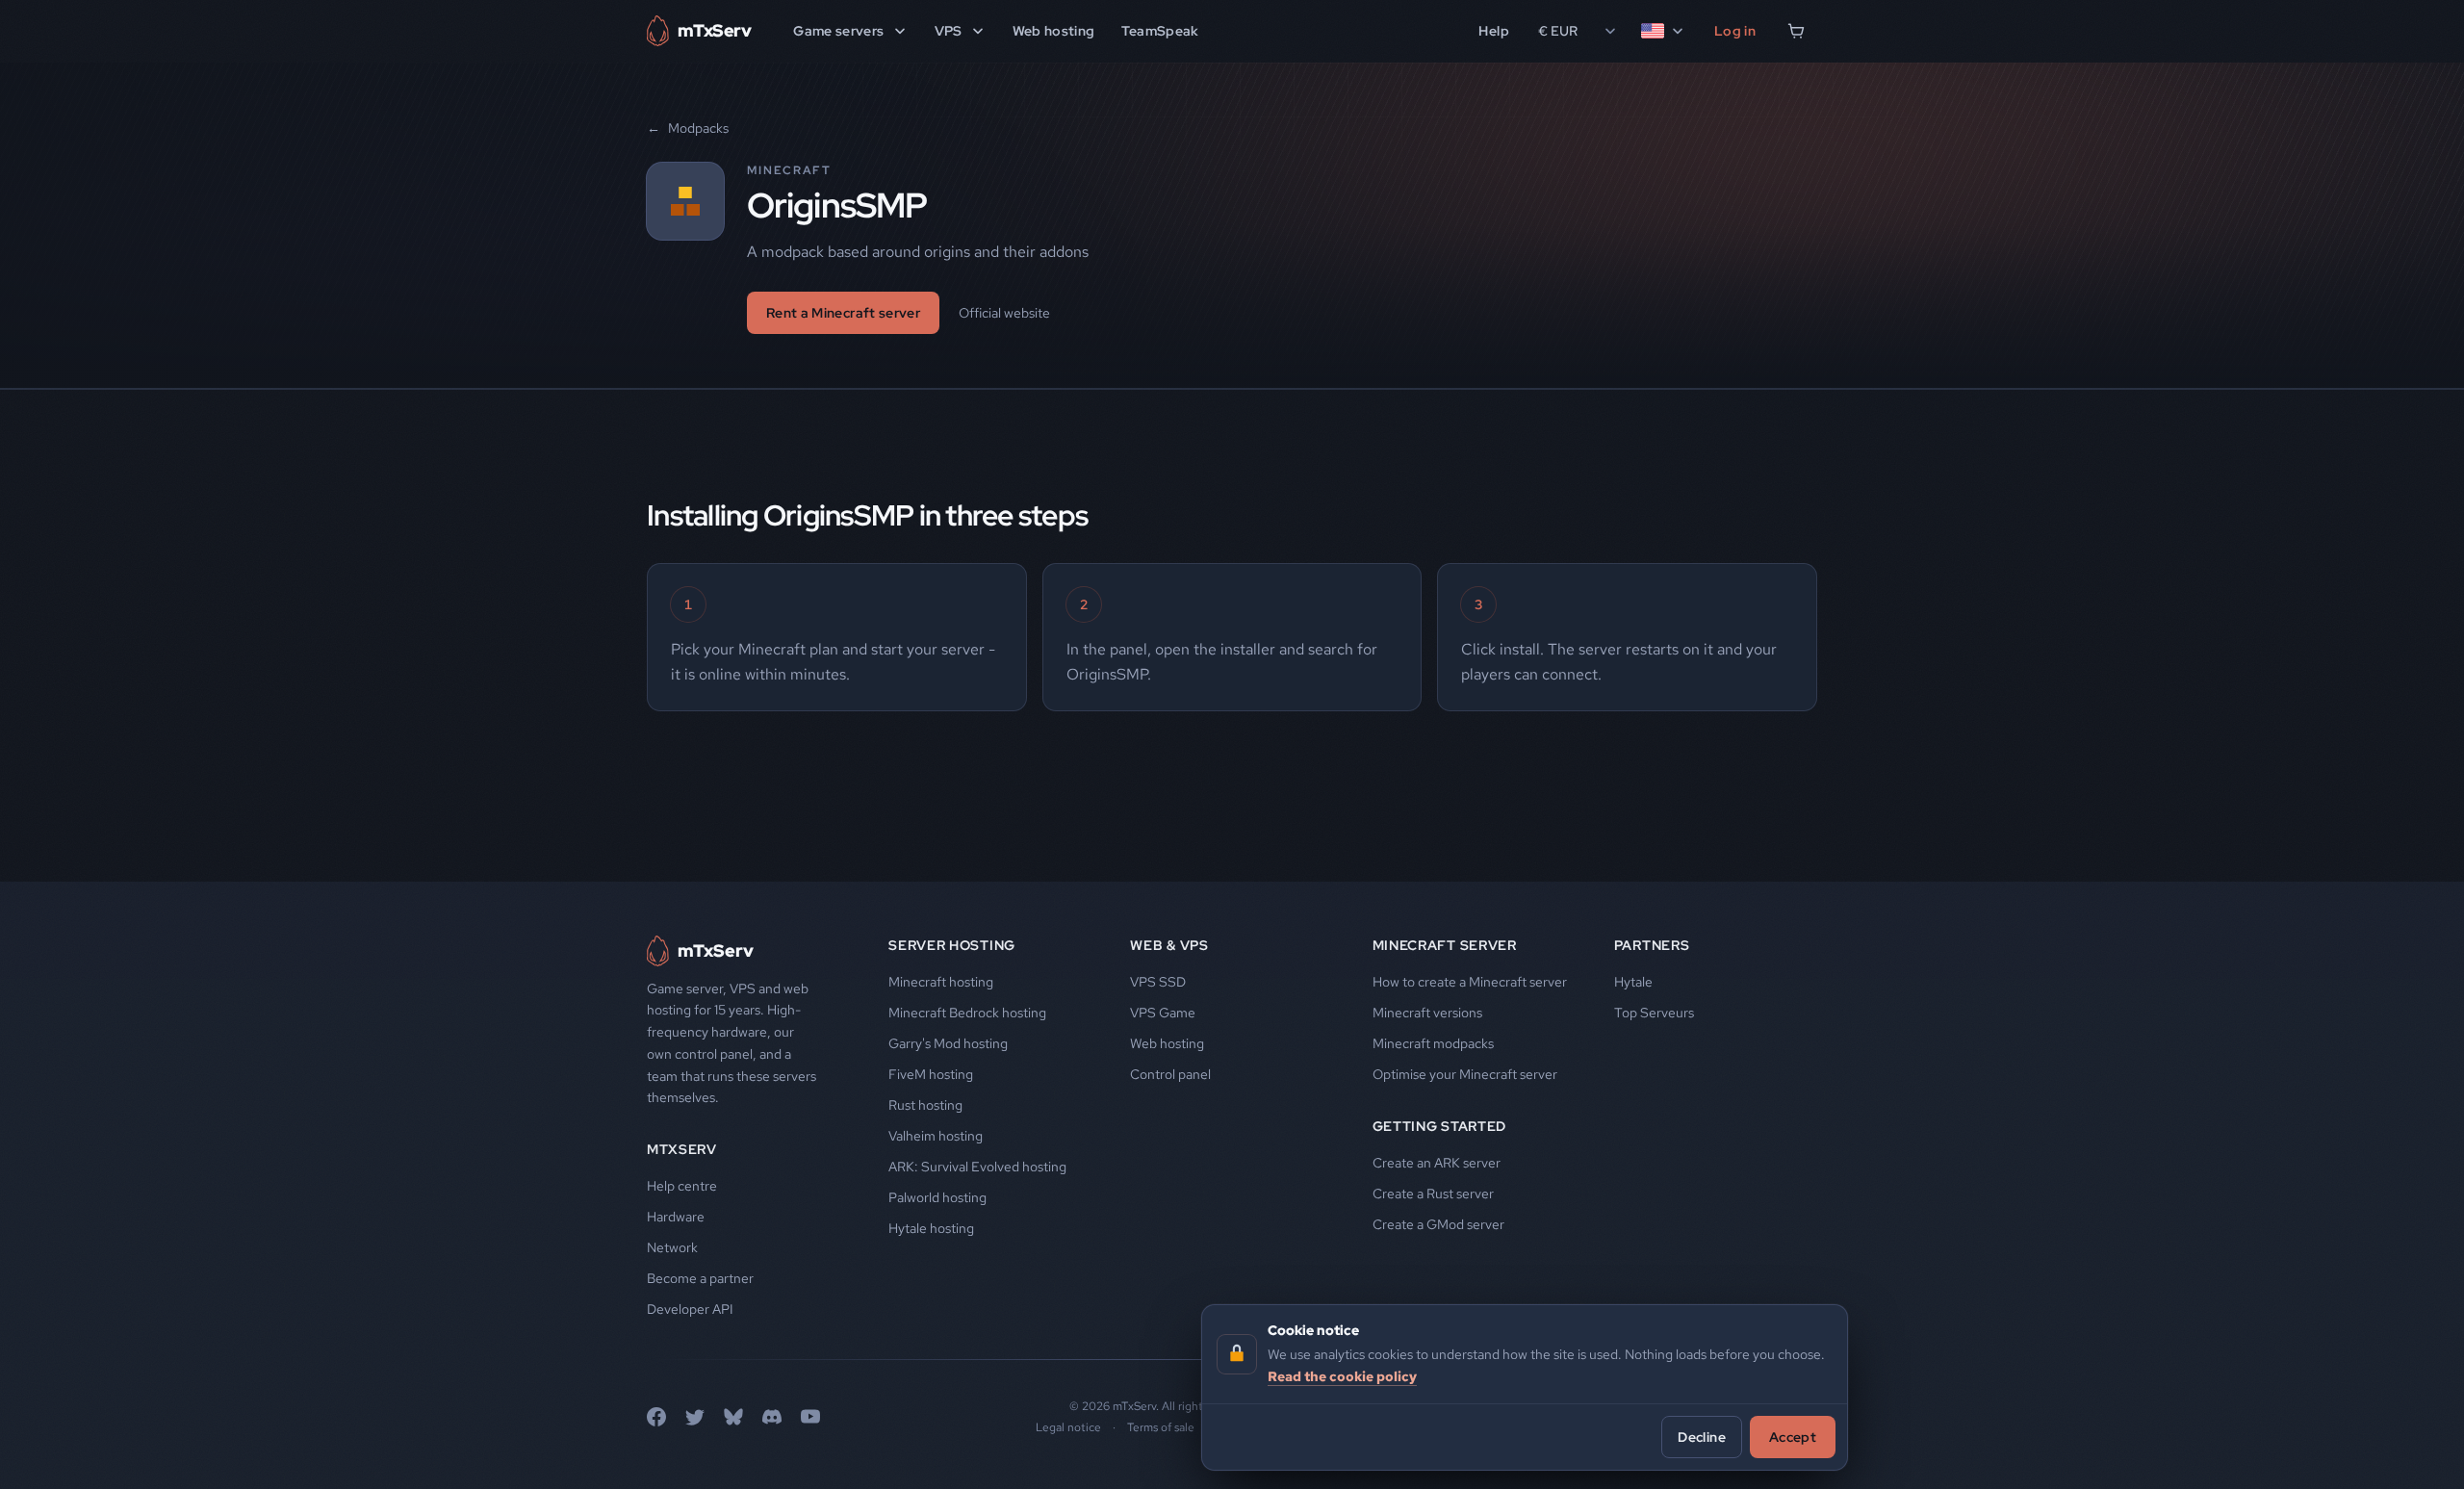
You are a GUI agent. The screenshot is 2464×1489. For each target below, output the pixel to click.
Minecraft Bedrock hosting (967, 1013)
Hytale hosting (931, 1228)
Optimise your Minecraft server (1465, 1074)
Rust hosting (925, 1105)
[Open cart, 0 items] (1796, 31)
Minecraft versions (1427, 1013)
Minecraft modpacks (1433, 1043)
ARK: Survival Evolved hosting (977, 1167)
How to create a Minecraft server (1470, 982)
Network (672, 1247)
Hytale (1633, 982)
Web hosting (1054, 31)
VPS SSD (1158, 982)
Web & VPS (1169, 945)
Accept (1793, 1436)
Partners (1652, 945)
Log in (1735, 31)
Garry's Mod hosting (948, 1043)
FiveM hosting (931, 1074)
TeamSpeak (1160, 31)
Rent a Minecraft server (843, 313)
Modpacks (688, 128)
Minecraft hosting (941, 982)
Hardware (676, 1217)
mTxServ (682, 1149)
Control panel (1170, 1074)
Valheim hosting (936, 1136)
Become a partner (700, 1278)
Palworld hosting (937, 1197)
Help (1493, 31)
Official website (1004, 313)
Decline (1701, 1436)
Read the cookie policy (1342, 1375)
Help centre (682, 1186)
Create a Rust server (1433, 1194)
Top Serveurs (1654, 1013)
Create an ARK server (1437, 1163)
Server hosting (952, 945)
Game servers (838, 31)
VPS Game (1163, 1013)
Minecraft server (1445, 945)
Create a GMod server (1438, 1224)
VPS (949, 31)
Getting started (1440, 1126)
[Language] (1663, 31)
